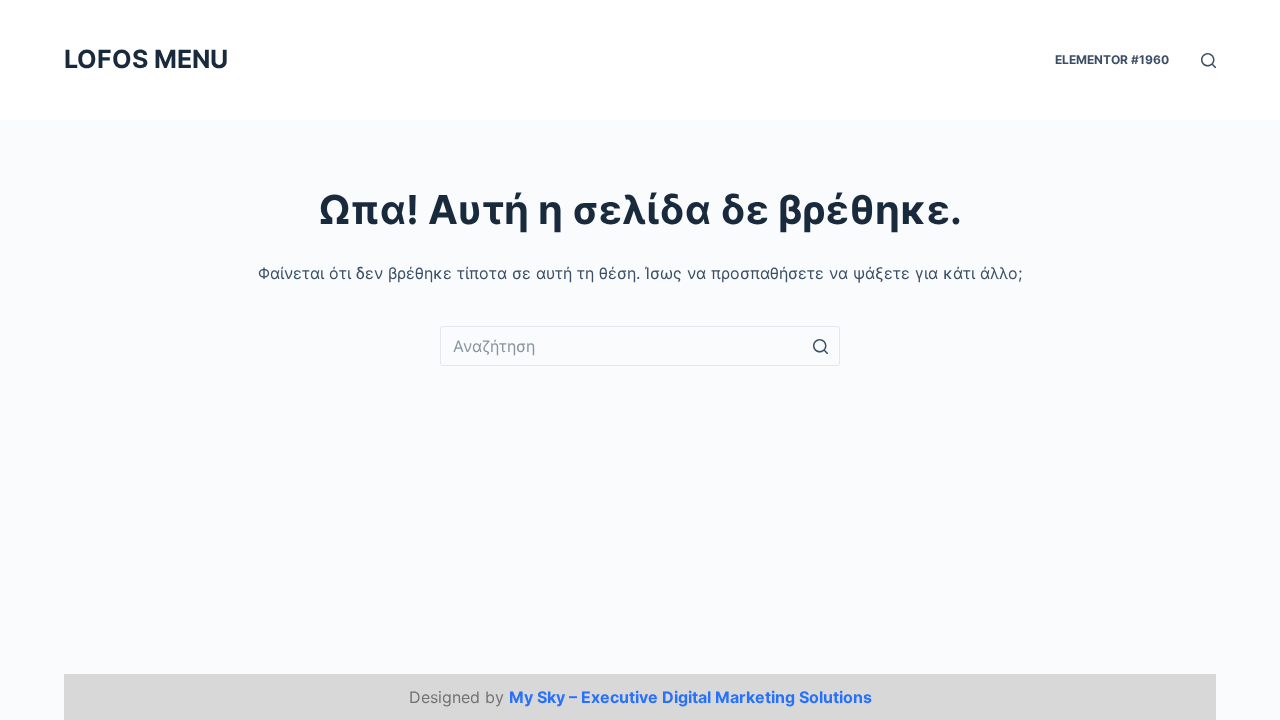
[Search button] (820, 346)
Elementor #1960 (1112, 59)
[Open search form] (1208, 60)
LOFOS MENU (146, 59)
